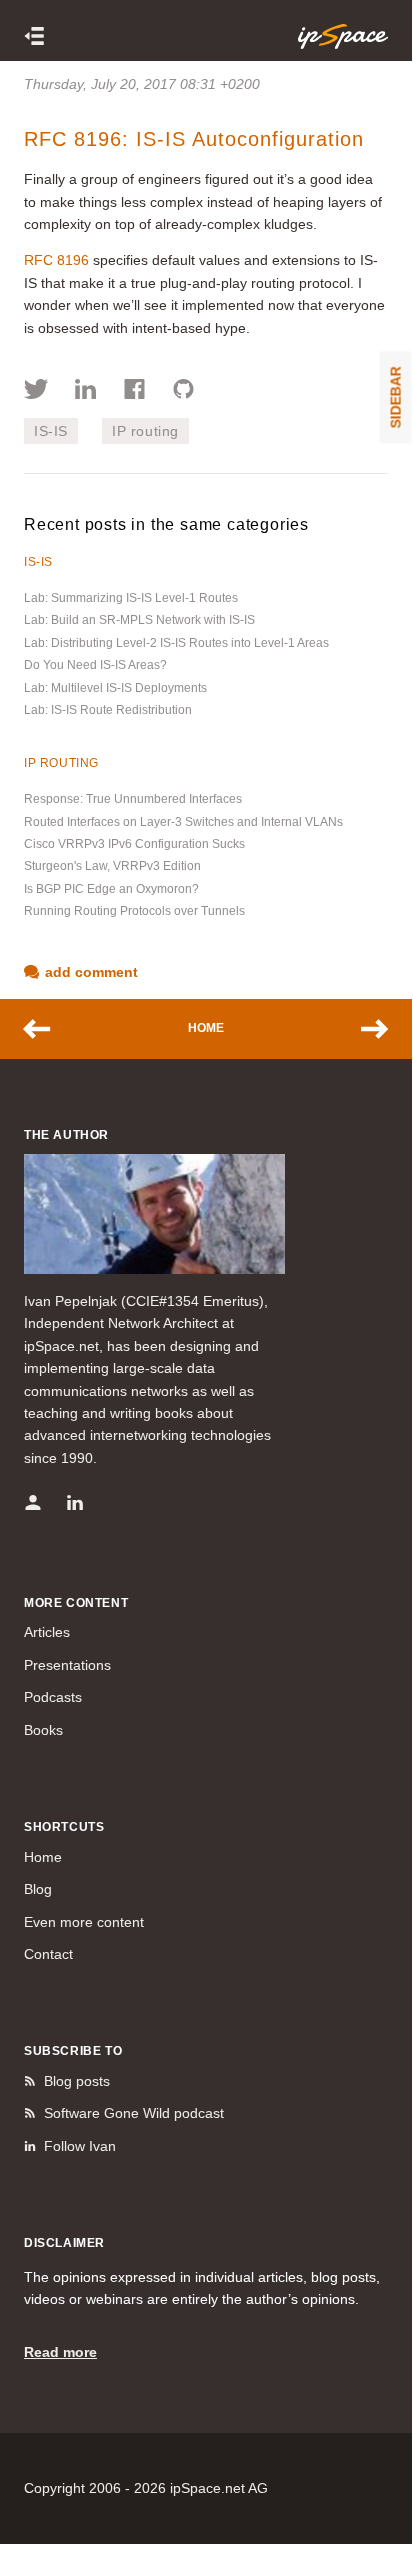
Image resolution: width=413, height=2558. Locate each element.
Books (43, 1730)
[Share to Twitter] (36, 392)
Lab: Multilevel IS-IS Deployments (115, 688)
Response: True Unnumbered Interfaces (133, 799)
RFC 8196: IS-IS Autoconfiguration (194, 139)
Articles (47, 1632)
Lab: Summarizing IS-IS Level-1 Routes (131, 598)
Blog (38, 1889)
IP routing (145, 431)
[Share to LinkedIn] (85, 392)
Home (206, 1028)
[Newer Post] (47, 1029)
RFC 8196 (56, 260)
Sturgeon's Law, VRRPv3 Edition (112, 866)
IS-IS (51, 431)
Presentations (67, 1665)
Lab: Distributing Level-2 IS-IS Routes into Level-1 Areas (176, 643)
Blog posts (77, 2081)
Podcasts (53, 1697)
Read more (60, 2352)
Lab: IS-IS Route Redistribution (108, 710)
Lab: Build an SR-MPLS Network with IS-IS (139, 620)
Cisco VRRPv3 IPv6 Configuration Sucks (134, 844)
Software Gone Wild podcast (134, 2113)
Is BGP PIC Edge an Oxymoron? (111, 889)
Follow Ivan (80, 2146)
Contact (48, 1954)
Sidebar (396, 397)
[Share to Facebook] (134, 392)
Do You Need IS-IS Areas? (95, 665)
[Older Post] (365, 1029)
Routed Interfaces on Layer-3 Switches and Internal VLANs (183, 822)
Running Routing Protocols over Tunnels (134, 911)
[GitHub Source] (183, 392)
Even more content (84, 1922)
